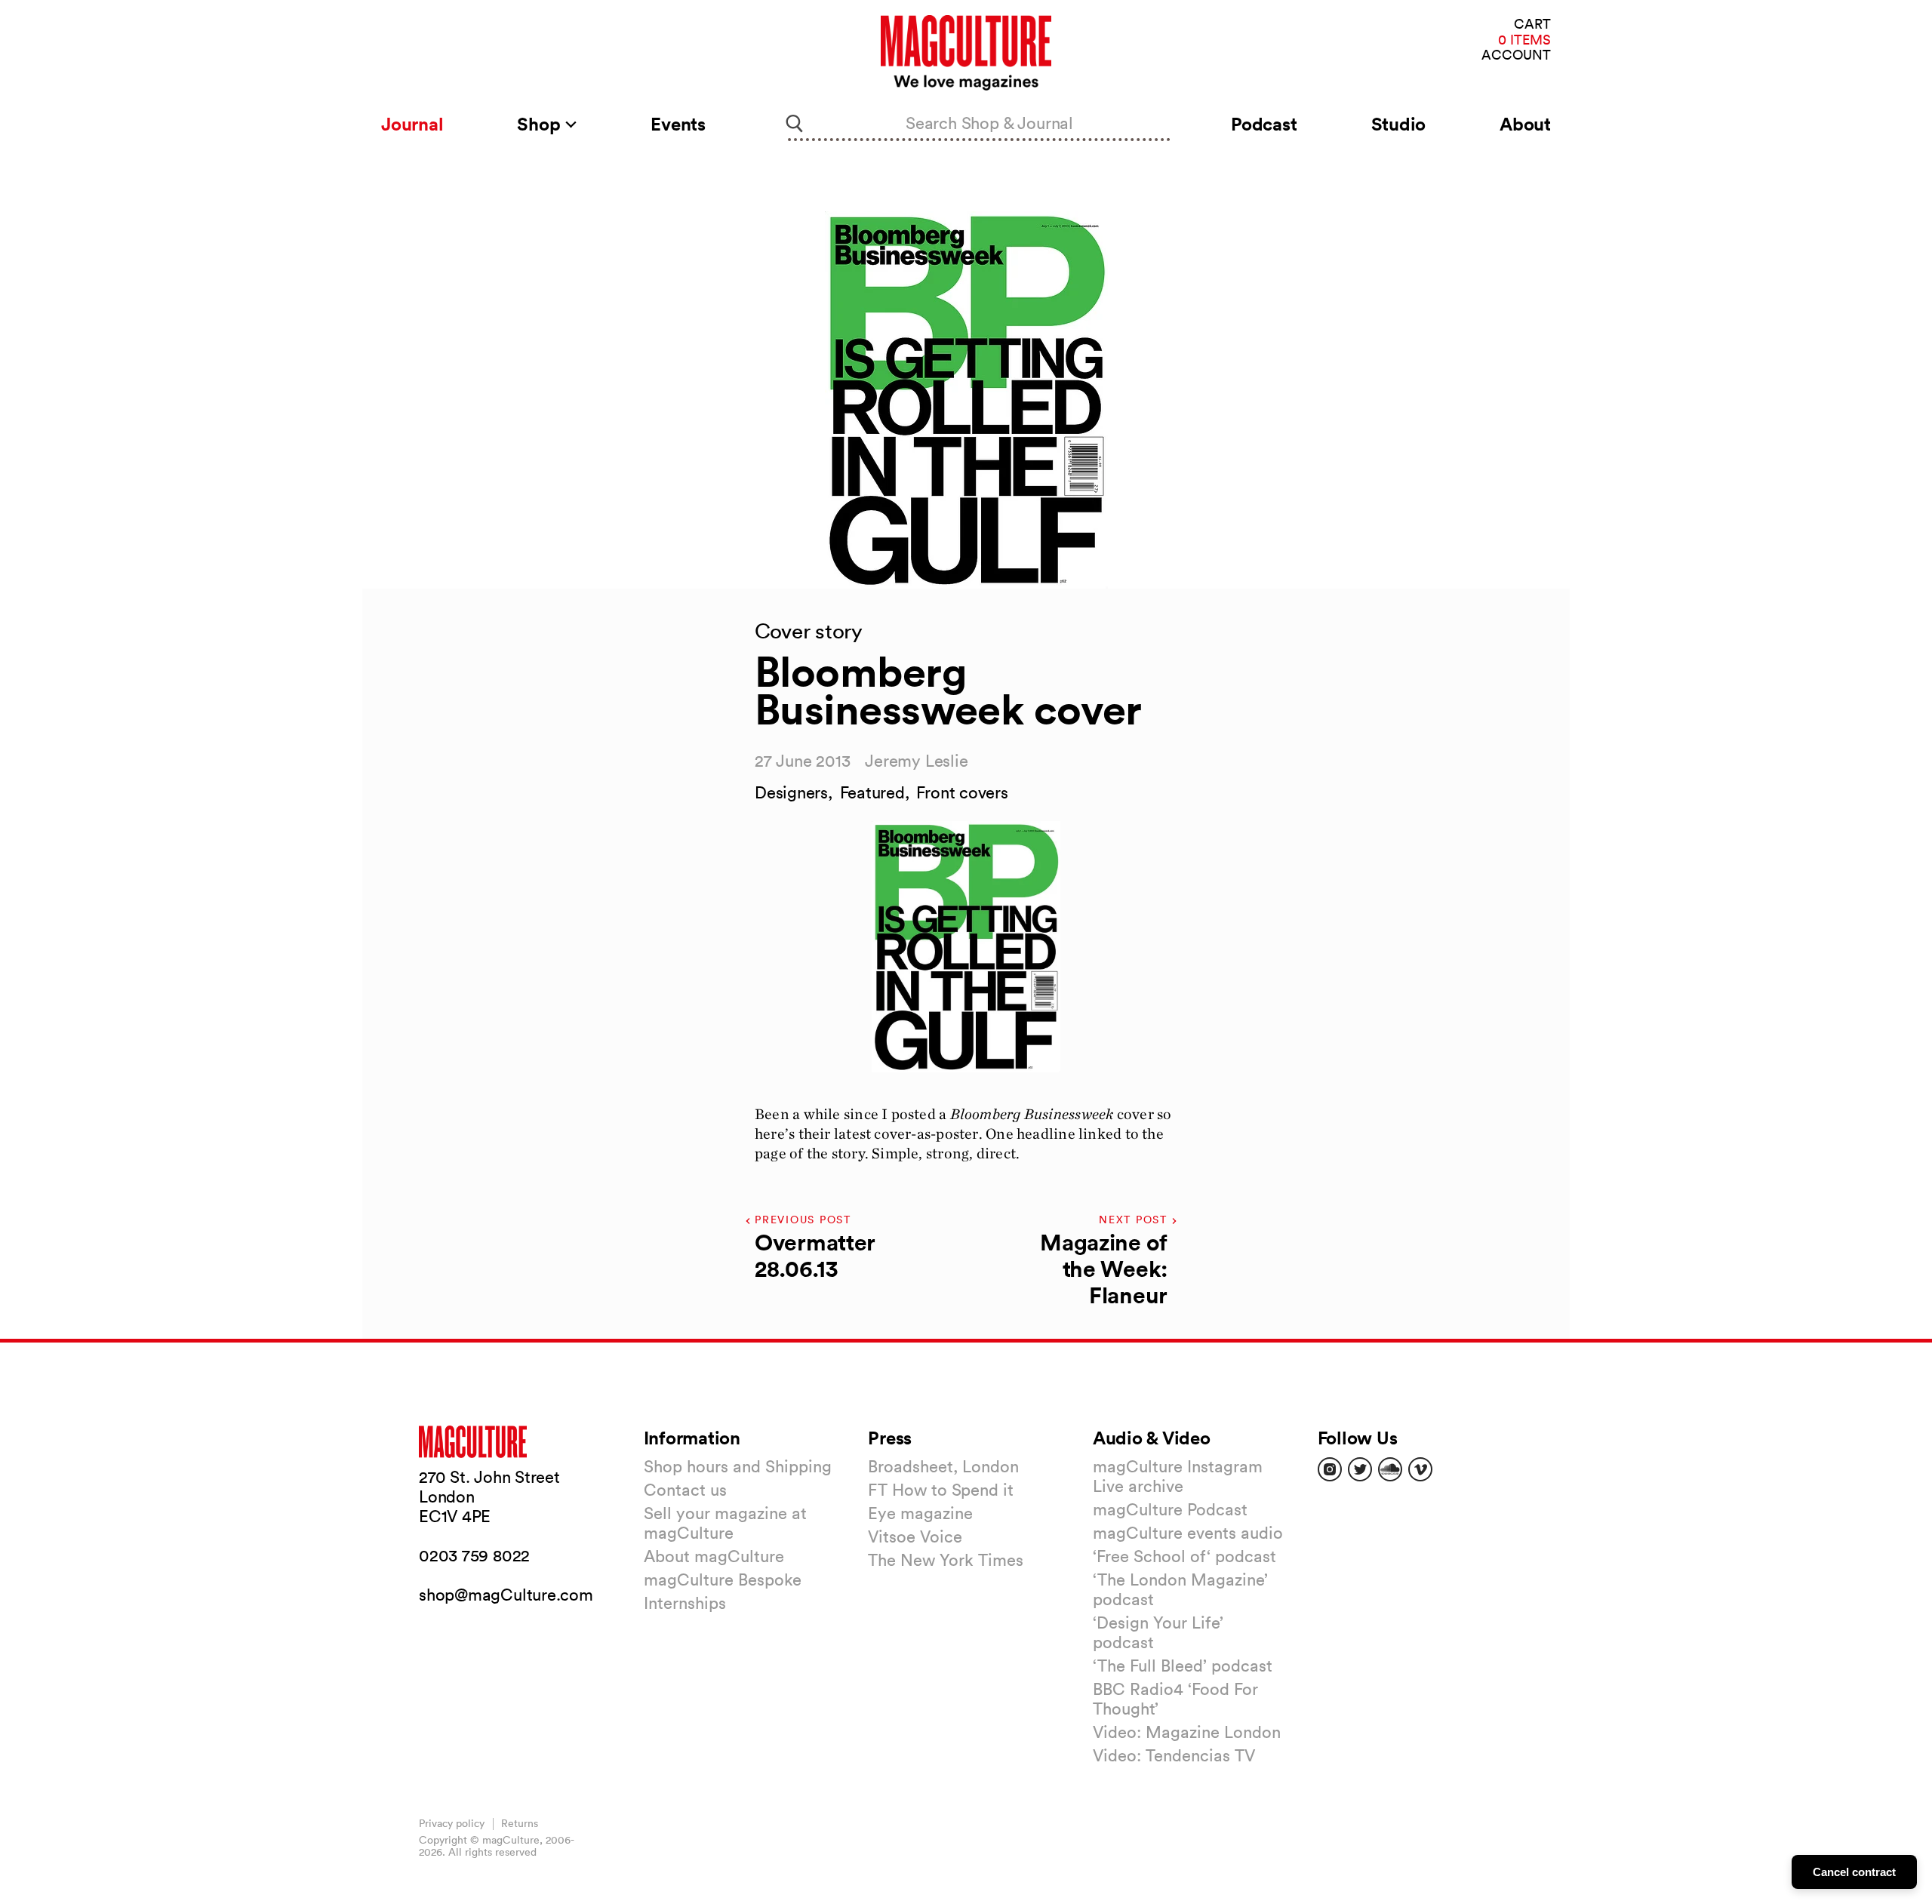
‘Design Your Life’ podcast (1158, 1632)
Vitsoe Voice (915, 1536)
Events (678, 124)
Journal (412, 124)
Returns (520, 1823)
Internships (685, 1603)
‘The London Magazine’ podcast (1180, 1589)
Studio (1399, 124)
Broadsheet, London (943, 1466)
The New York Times (946, 1560)
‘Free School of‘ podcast (1184, 1556)
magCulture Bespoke (723, 1579)
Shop (541, 124)
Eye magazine (920, 1513)
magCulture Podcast (1170, 1509)
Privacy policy (452, 1823)
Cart (1532, 25)
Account (1516, 55)
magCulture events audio (1188, 1533)
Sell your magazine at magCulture (725, 1523)
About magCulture (714, 1556)
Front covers (962, 792)
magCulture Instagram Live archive (1178, 1476)
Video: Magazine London (1187, 1732)
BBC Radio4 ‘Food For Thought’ (1175, 1699)
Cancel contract (1854, 1872)
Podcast (1264, 124)
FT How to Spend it (941, 1490)
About (1525, 124)
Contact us (685, 1490)
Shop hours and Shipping (738, 1466)
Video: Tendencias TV (1174, 1755)
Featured (872, 792)
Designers (791, 792)
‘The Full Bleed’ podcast (1183, 1666)
